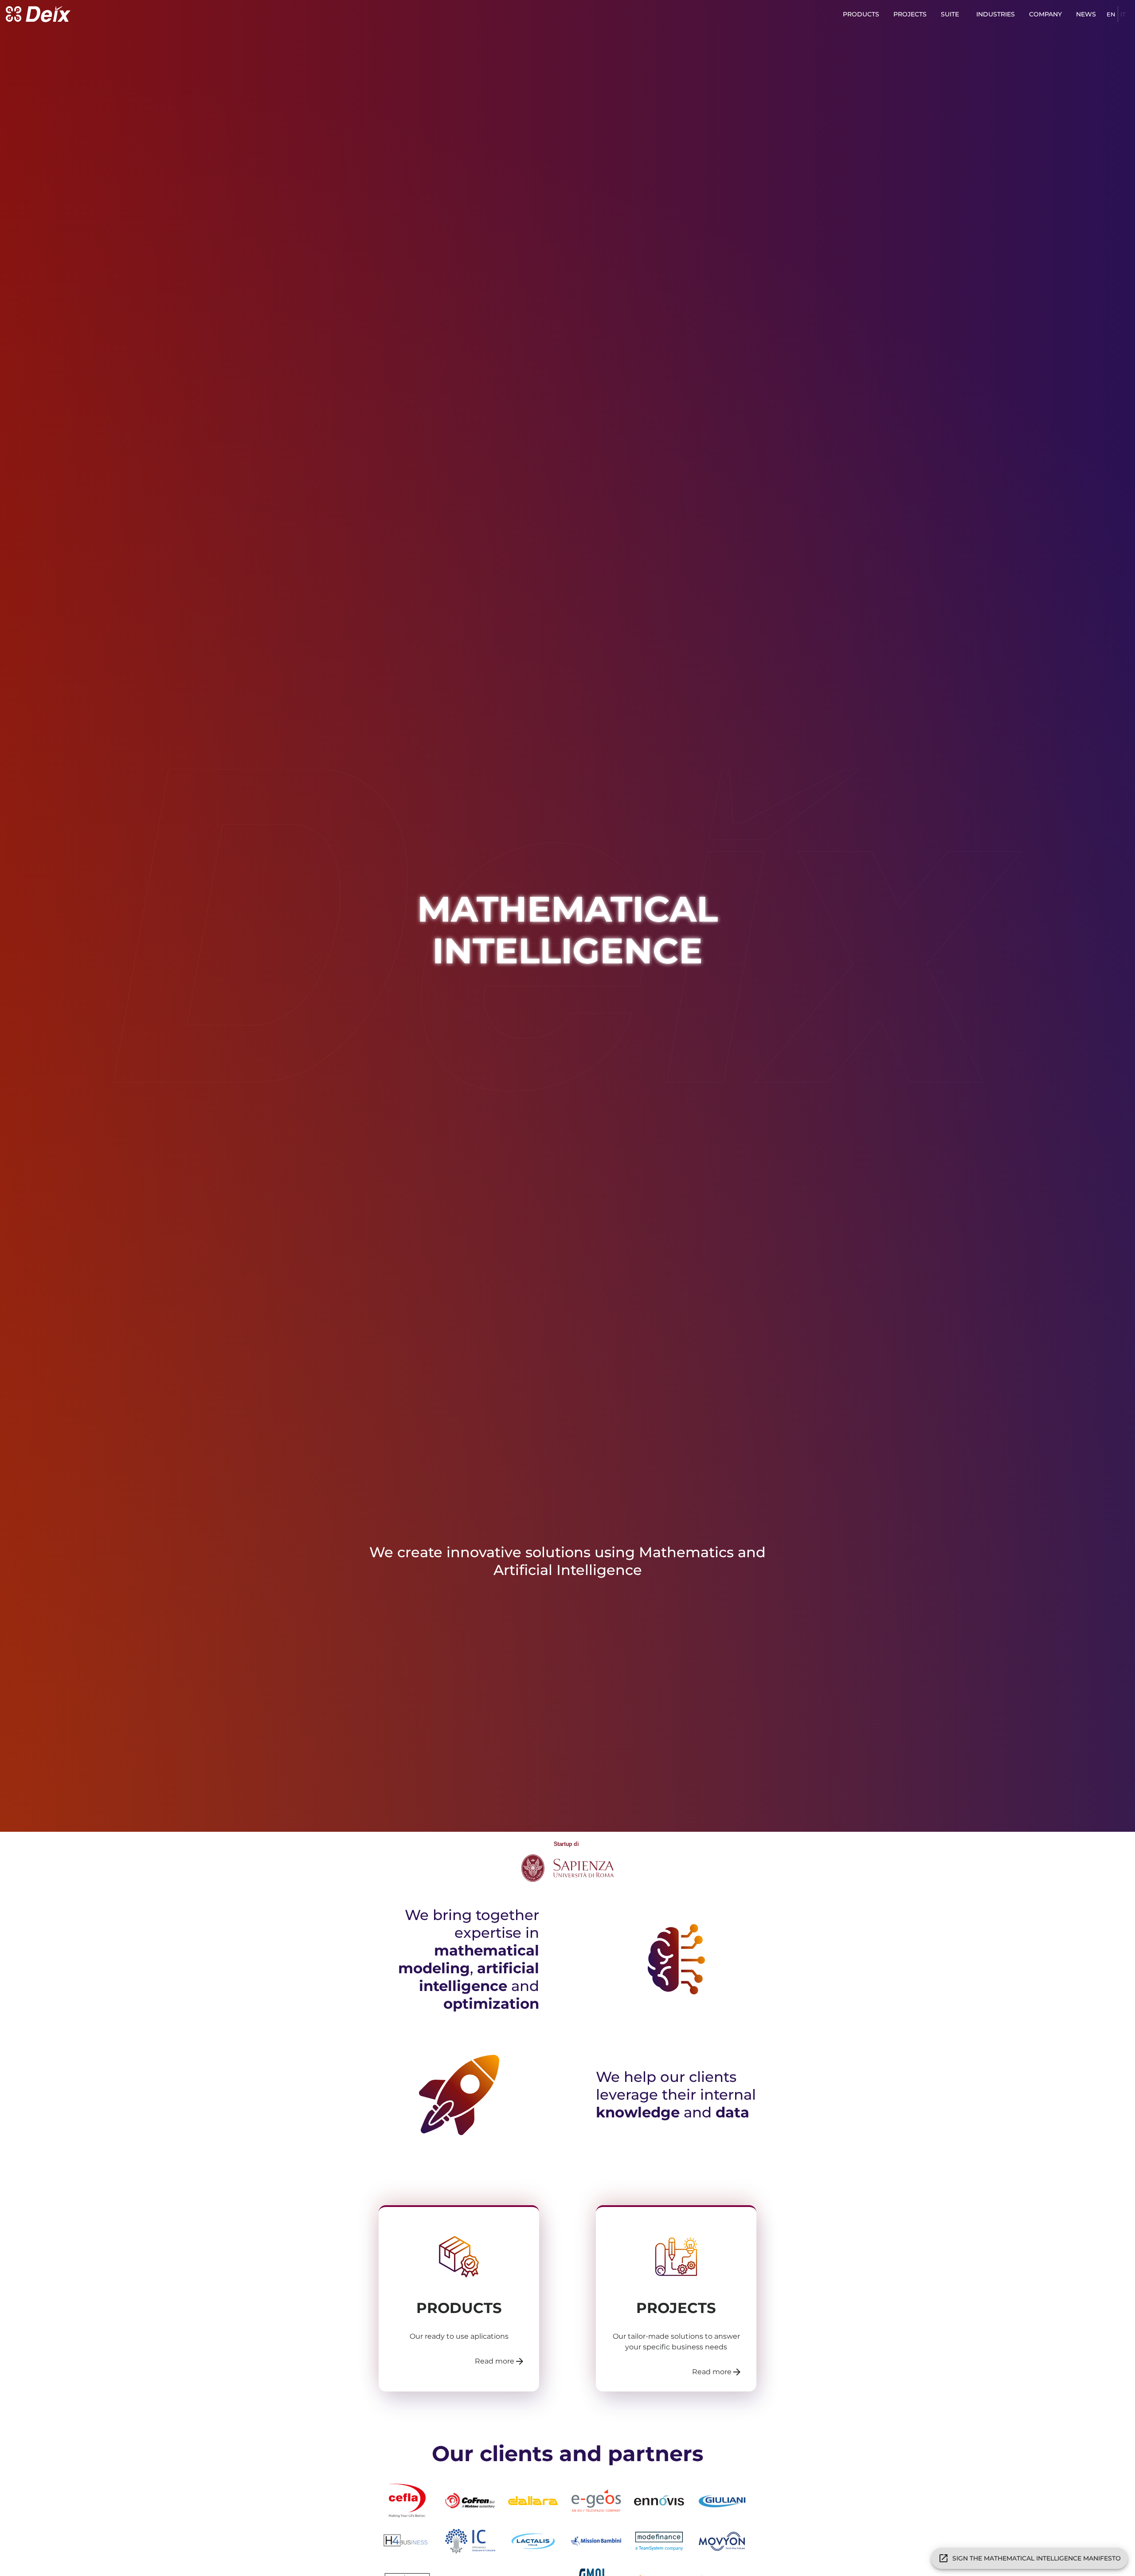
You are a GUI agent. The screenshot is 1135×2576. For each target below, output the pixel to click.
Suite (950, 14)
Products (861, 14)
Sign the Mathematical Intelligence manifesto (1037, 2558)
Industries (996, 14)
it (1123, 14)
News (1086, 14)
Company (1045, 14)
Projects (910, 14)
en (1111, 14)
